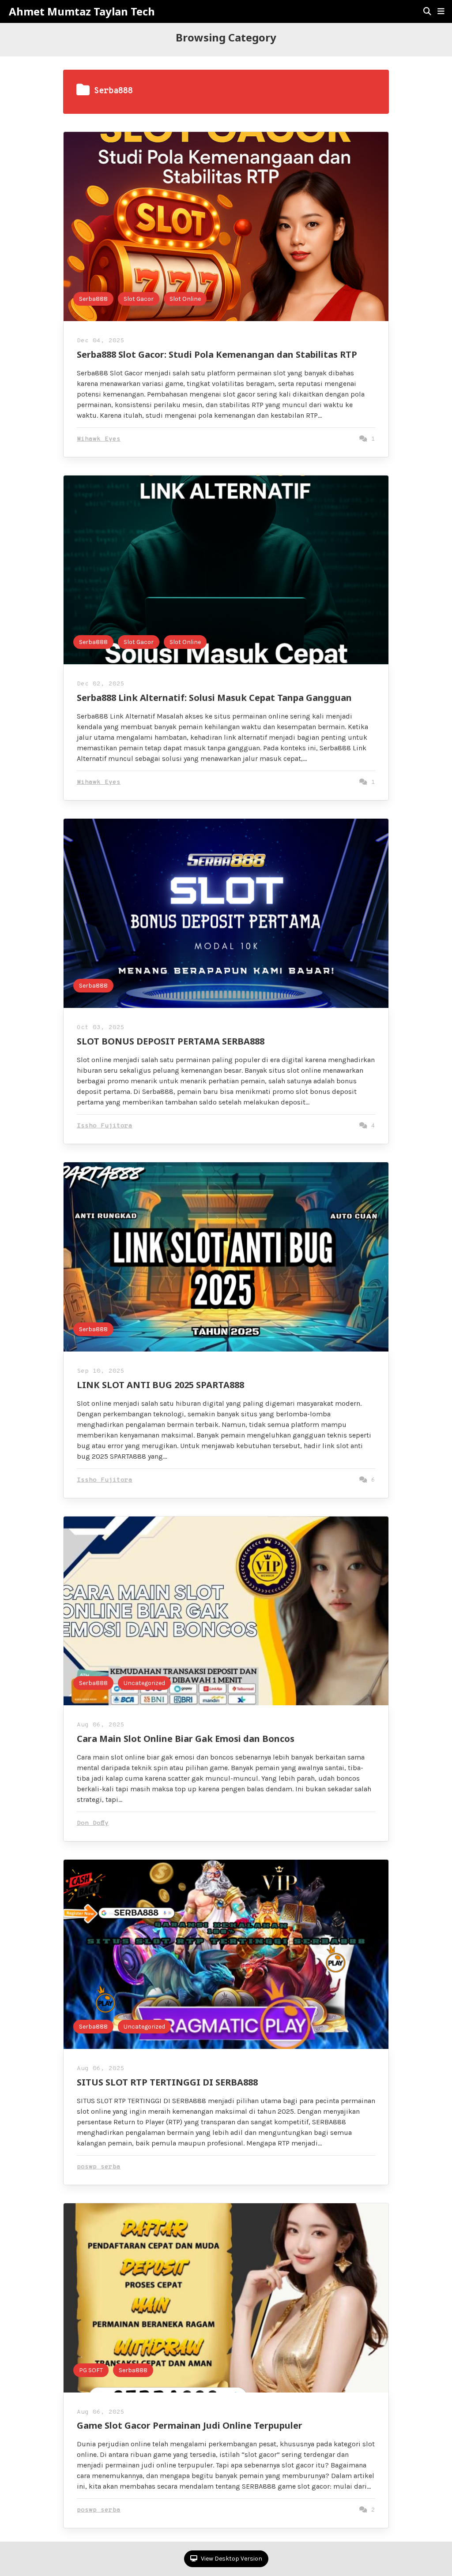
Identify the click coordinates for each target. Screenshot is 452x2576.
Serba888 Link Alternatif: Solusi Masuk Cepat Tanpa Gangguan (214, 698)
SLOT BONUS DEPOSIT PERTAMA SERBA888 (171, 1041)
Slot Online (185, 299)
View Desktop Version (231, 2559)
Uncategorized (144, 1683)
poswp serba (99, 2167)
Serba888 (93, 299)
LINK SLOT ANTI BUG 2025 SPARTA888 (160, 1385)
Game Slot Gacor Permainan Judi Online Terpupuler (190, 2425)
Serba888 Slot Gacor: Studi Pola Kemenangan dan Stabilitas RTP (217, 354)
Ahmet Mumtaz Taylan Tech (82, 11)
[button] (441, 11)
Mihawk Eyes (99, 439)
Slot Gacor (139, 299)
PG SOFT (91, 2370)
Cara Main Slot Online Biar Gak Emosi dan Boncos (186, 1739)
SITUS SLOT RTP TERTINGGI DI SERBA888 (167, 2082)
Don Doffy (93, 1823)
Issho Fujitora (105, 1126)
